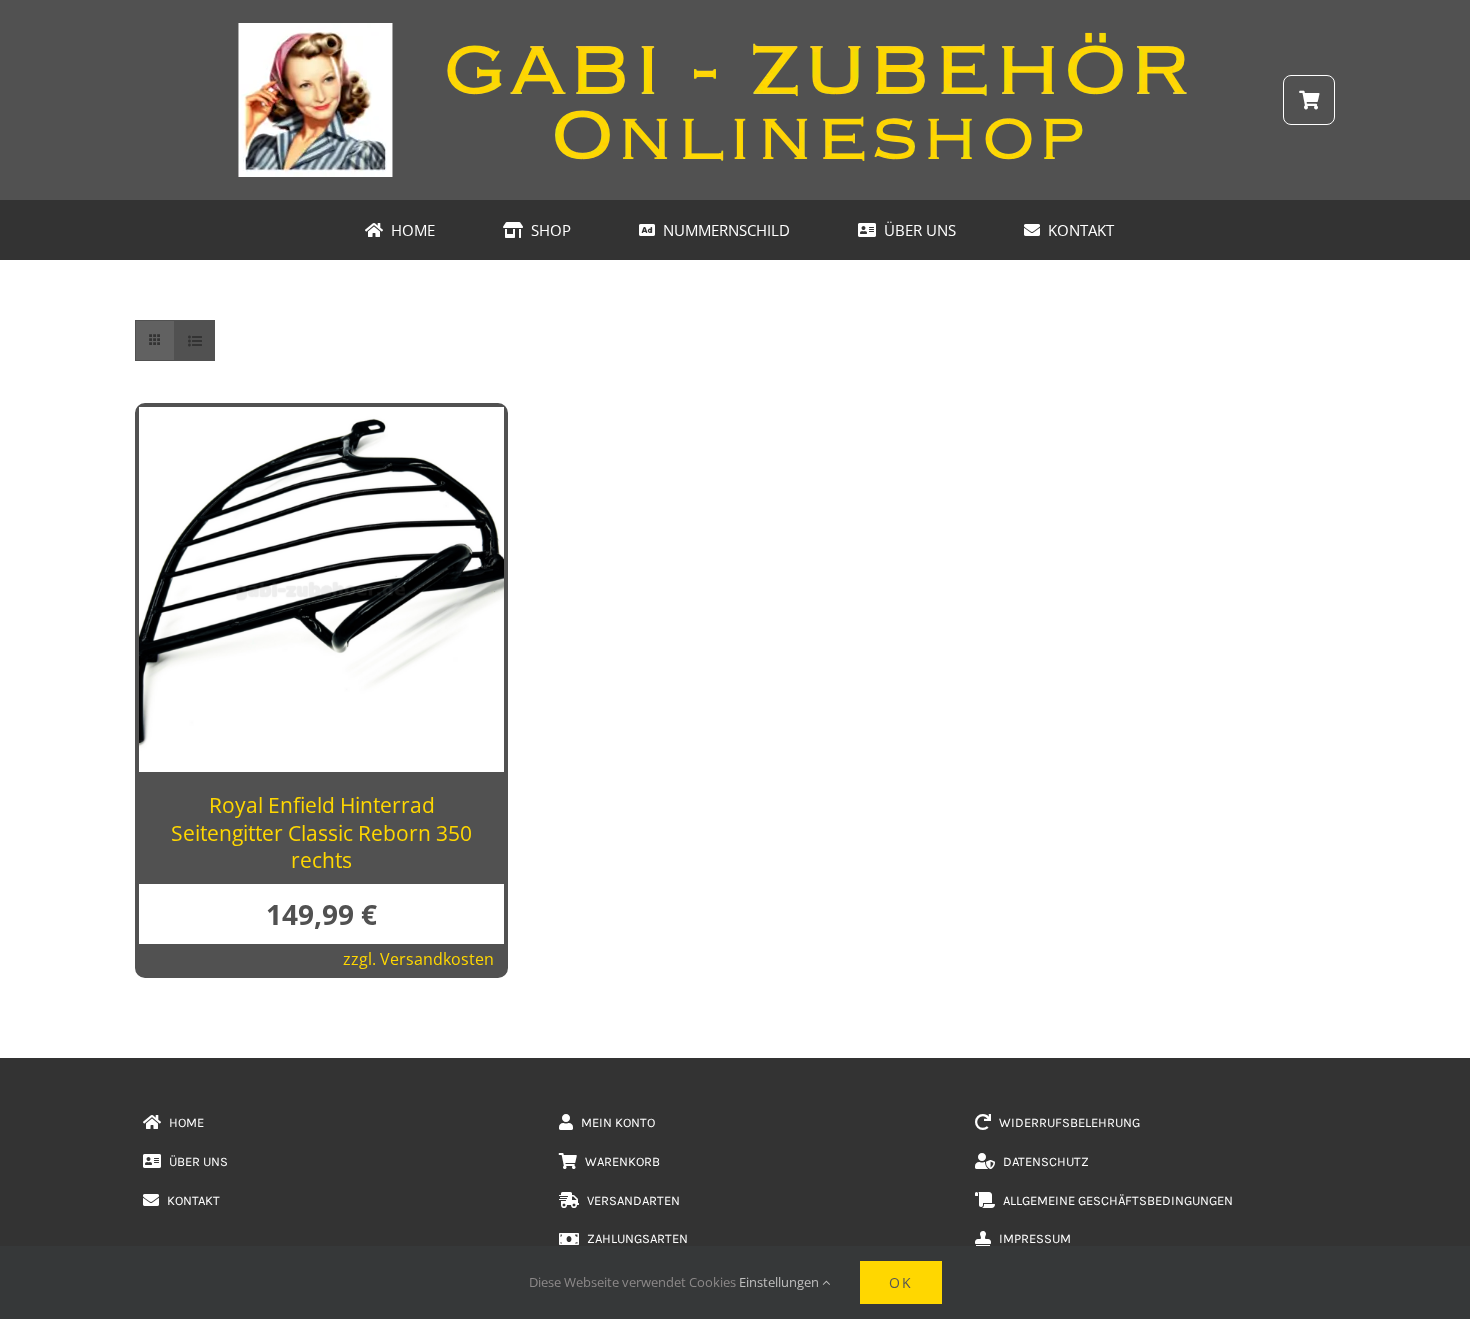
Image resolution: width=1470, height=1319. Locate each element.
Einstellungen (780, 1282)
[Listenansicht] (194, 340)
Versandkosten (437, 959)
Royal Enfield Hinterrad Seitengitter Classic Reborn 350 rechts (321, 832)
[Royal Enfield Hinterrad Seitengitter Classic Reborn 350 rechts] (321, 423)
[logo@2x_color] (735, 29)
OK (901, 1282)
